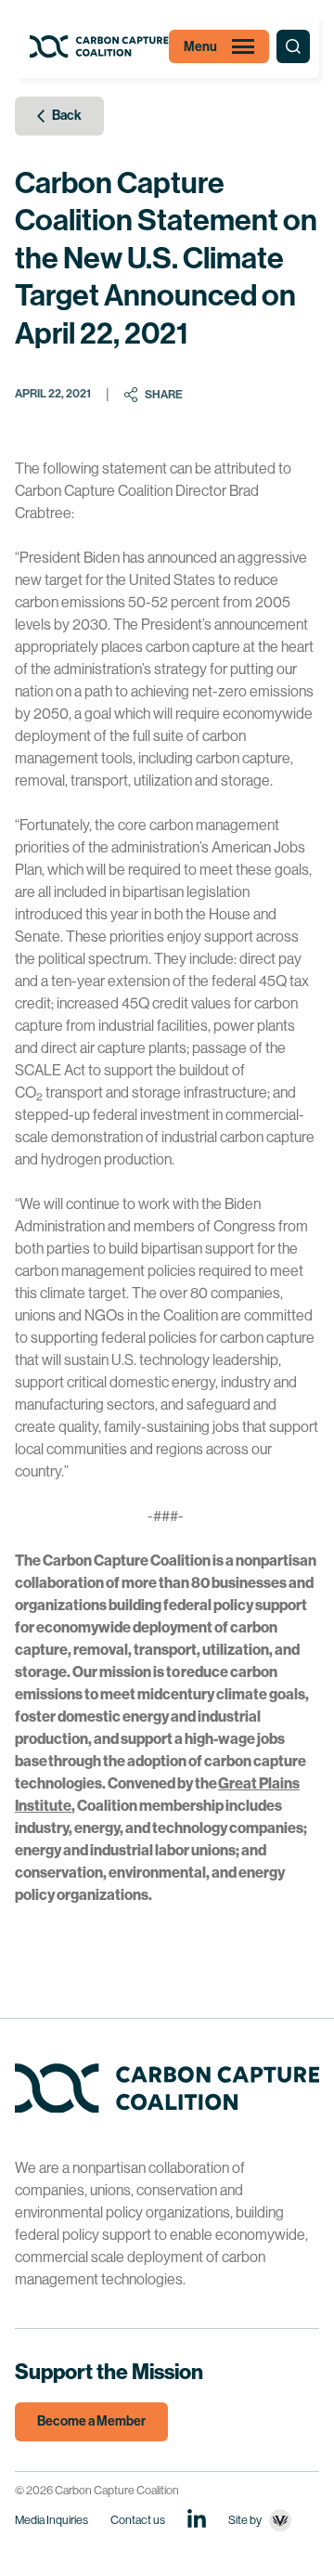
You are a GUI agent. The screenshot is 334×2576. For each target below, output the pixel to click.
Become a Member (91, 2421)
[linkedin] (197, 2518)
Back (67, 116)
